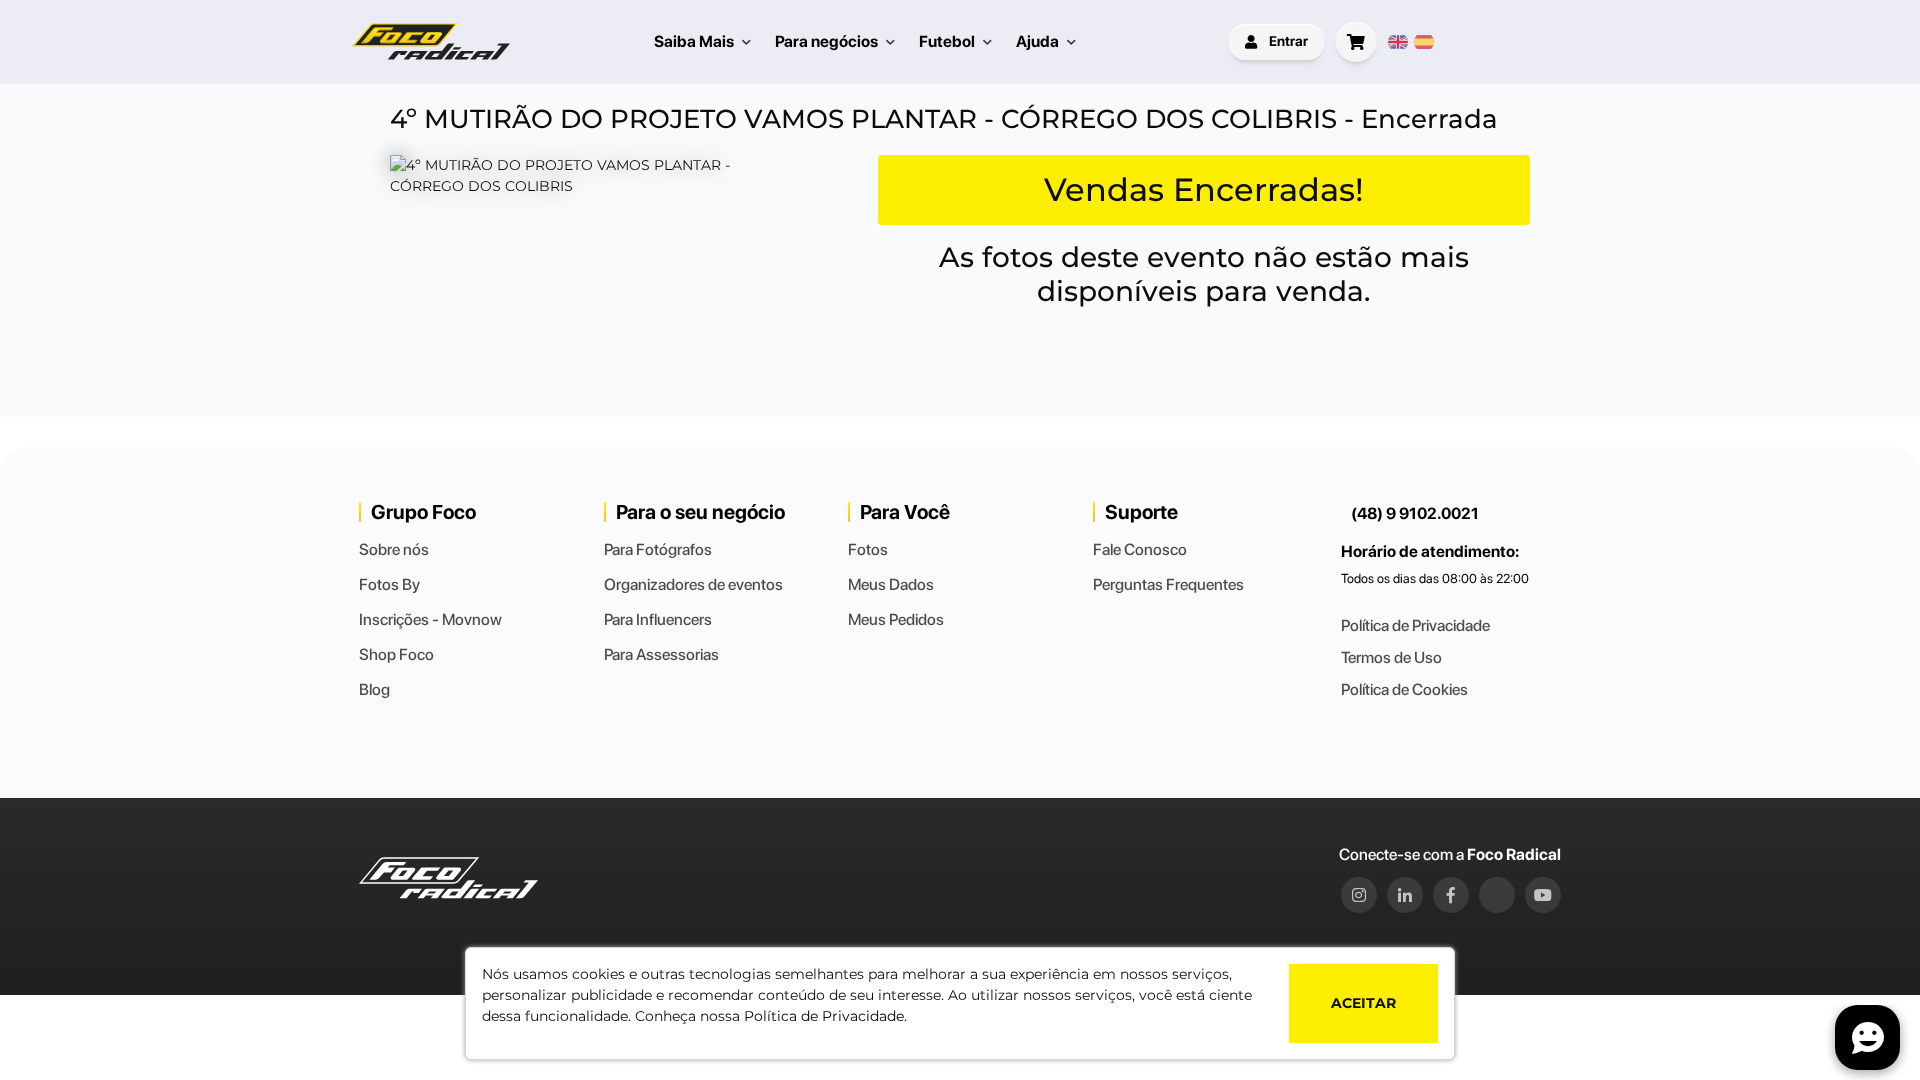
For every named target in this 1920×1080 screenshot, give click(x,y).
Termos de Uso (1391, 657)
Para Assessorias (661, 654)
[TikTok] (1497, 895)
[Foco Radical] (431, 41)
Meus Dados (891, 584)
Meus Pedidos (896, 619)
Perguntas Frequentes (1168, 584)
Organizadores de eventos (693, 584)
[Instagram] (1359, 895)
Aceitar (1363, 1003)
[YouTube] (1543, 895)
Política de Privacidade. (825, 1016)
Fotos (868, 549)
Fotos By (389, 584)
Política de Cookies (1404, 689)
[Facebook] (1451, 895)
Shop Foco (396, 654)
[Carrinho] (1356, 42)
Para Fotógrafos (658, 549)
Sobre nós (394, 549)
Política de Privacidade (1415, 625)
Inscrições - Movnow (430, 619)
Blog (374, 689)
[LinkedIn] (1405, 895)
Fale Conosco (1140, 549)
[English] (1398, 42)
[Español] (1424, 42)
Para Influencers (658, 619)
